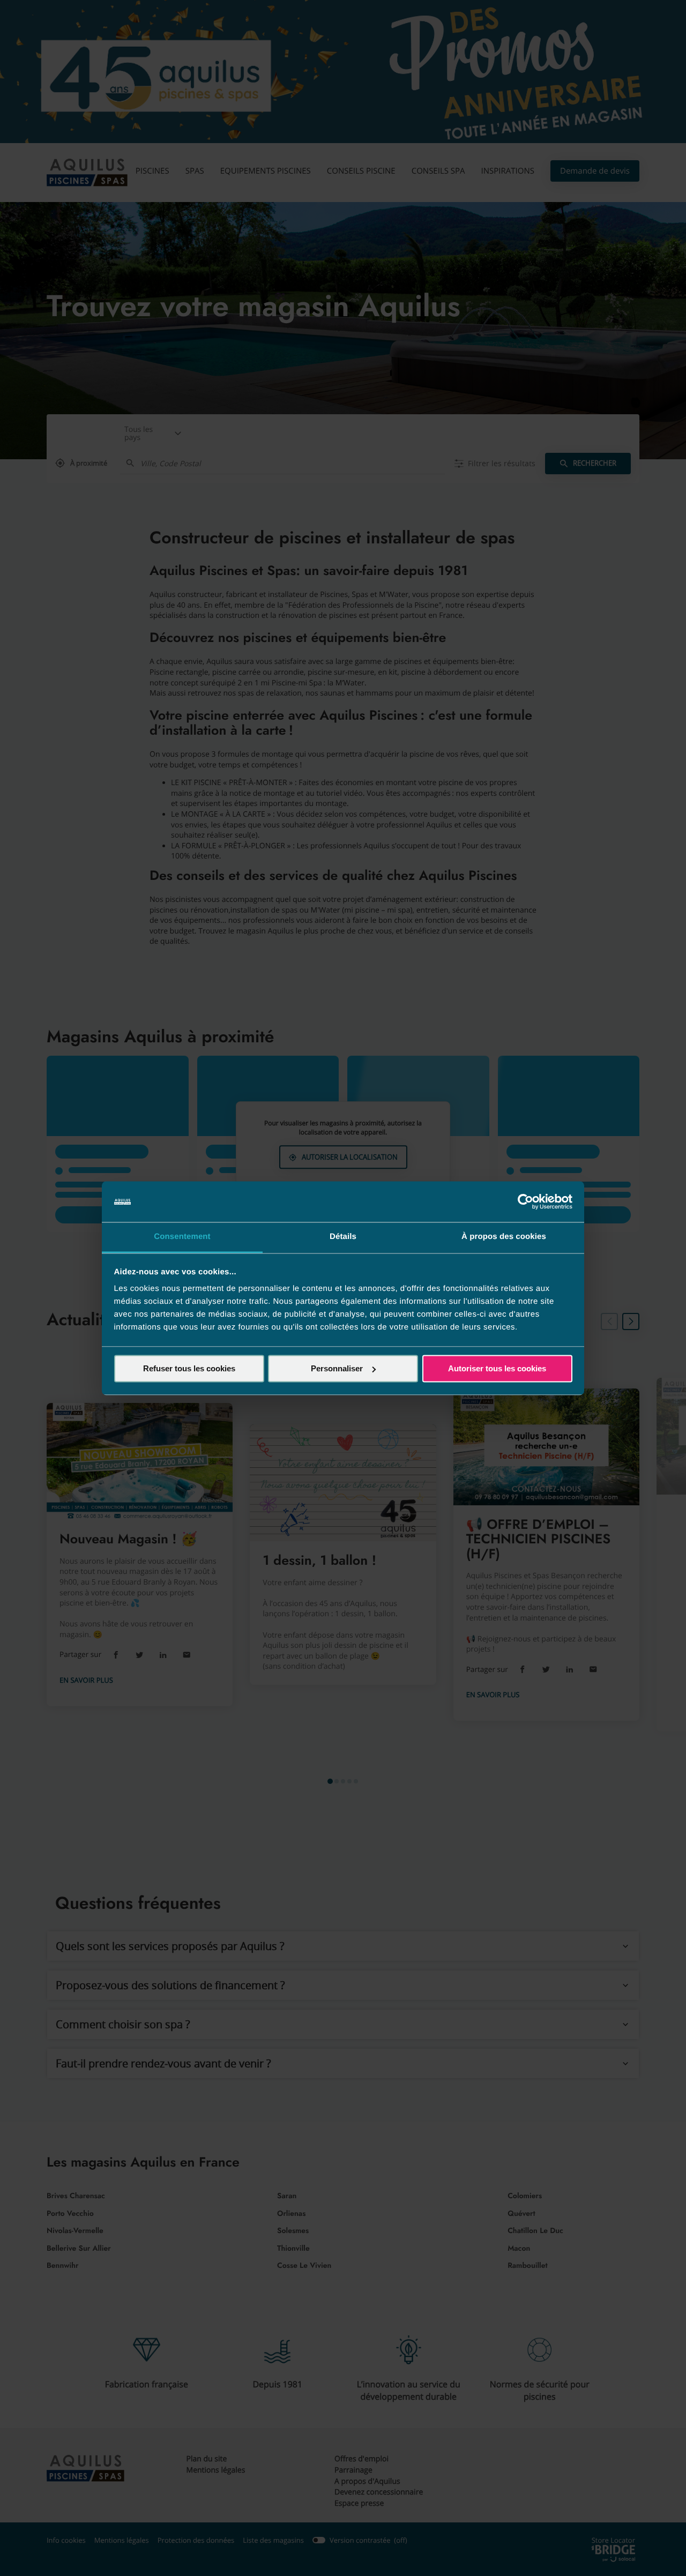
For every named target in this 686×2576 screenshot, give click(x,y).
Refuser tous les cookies (189, 1368)
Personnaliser (337, 1368)
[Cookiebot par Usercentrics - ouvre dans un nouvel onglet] (525, 1201)
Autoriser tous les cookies (497, 1368)
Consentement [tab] (182, 1237)
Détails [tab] (343, 1237)
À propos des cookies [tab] (504, 1237)
